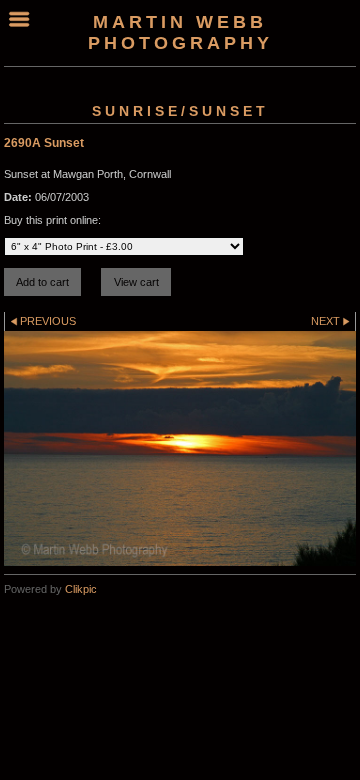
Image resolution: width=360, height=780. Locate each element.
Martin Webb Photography (180, 32)
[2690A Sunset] (180, 448)
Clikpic (81, 589)
